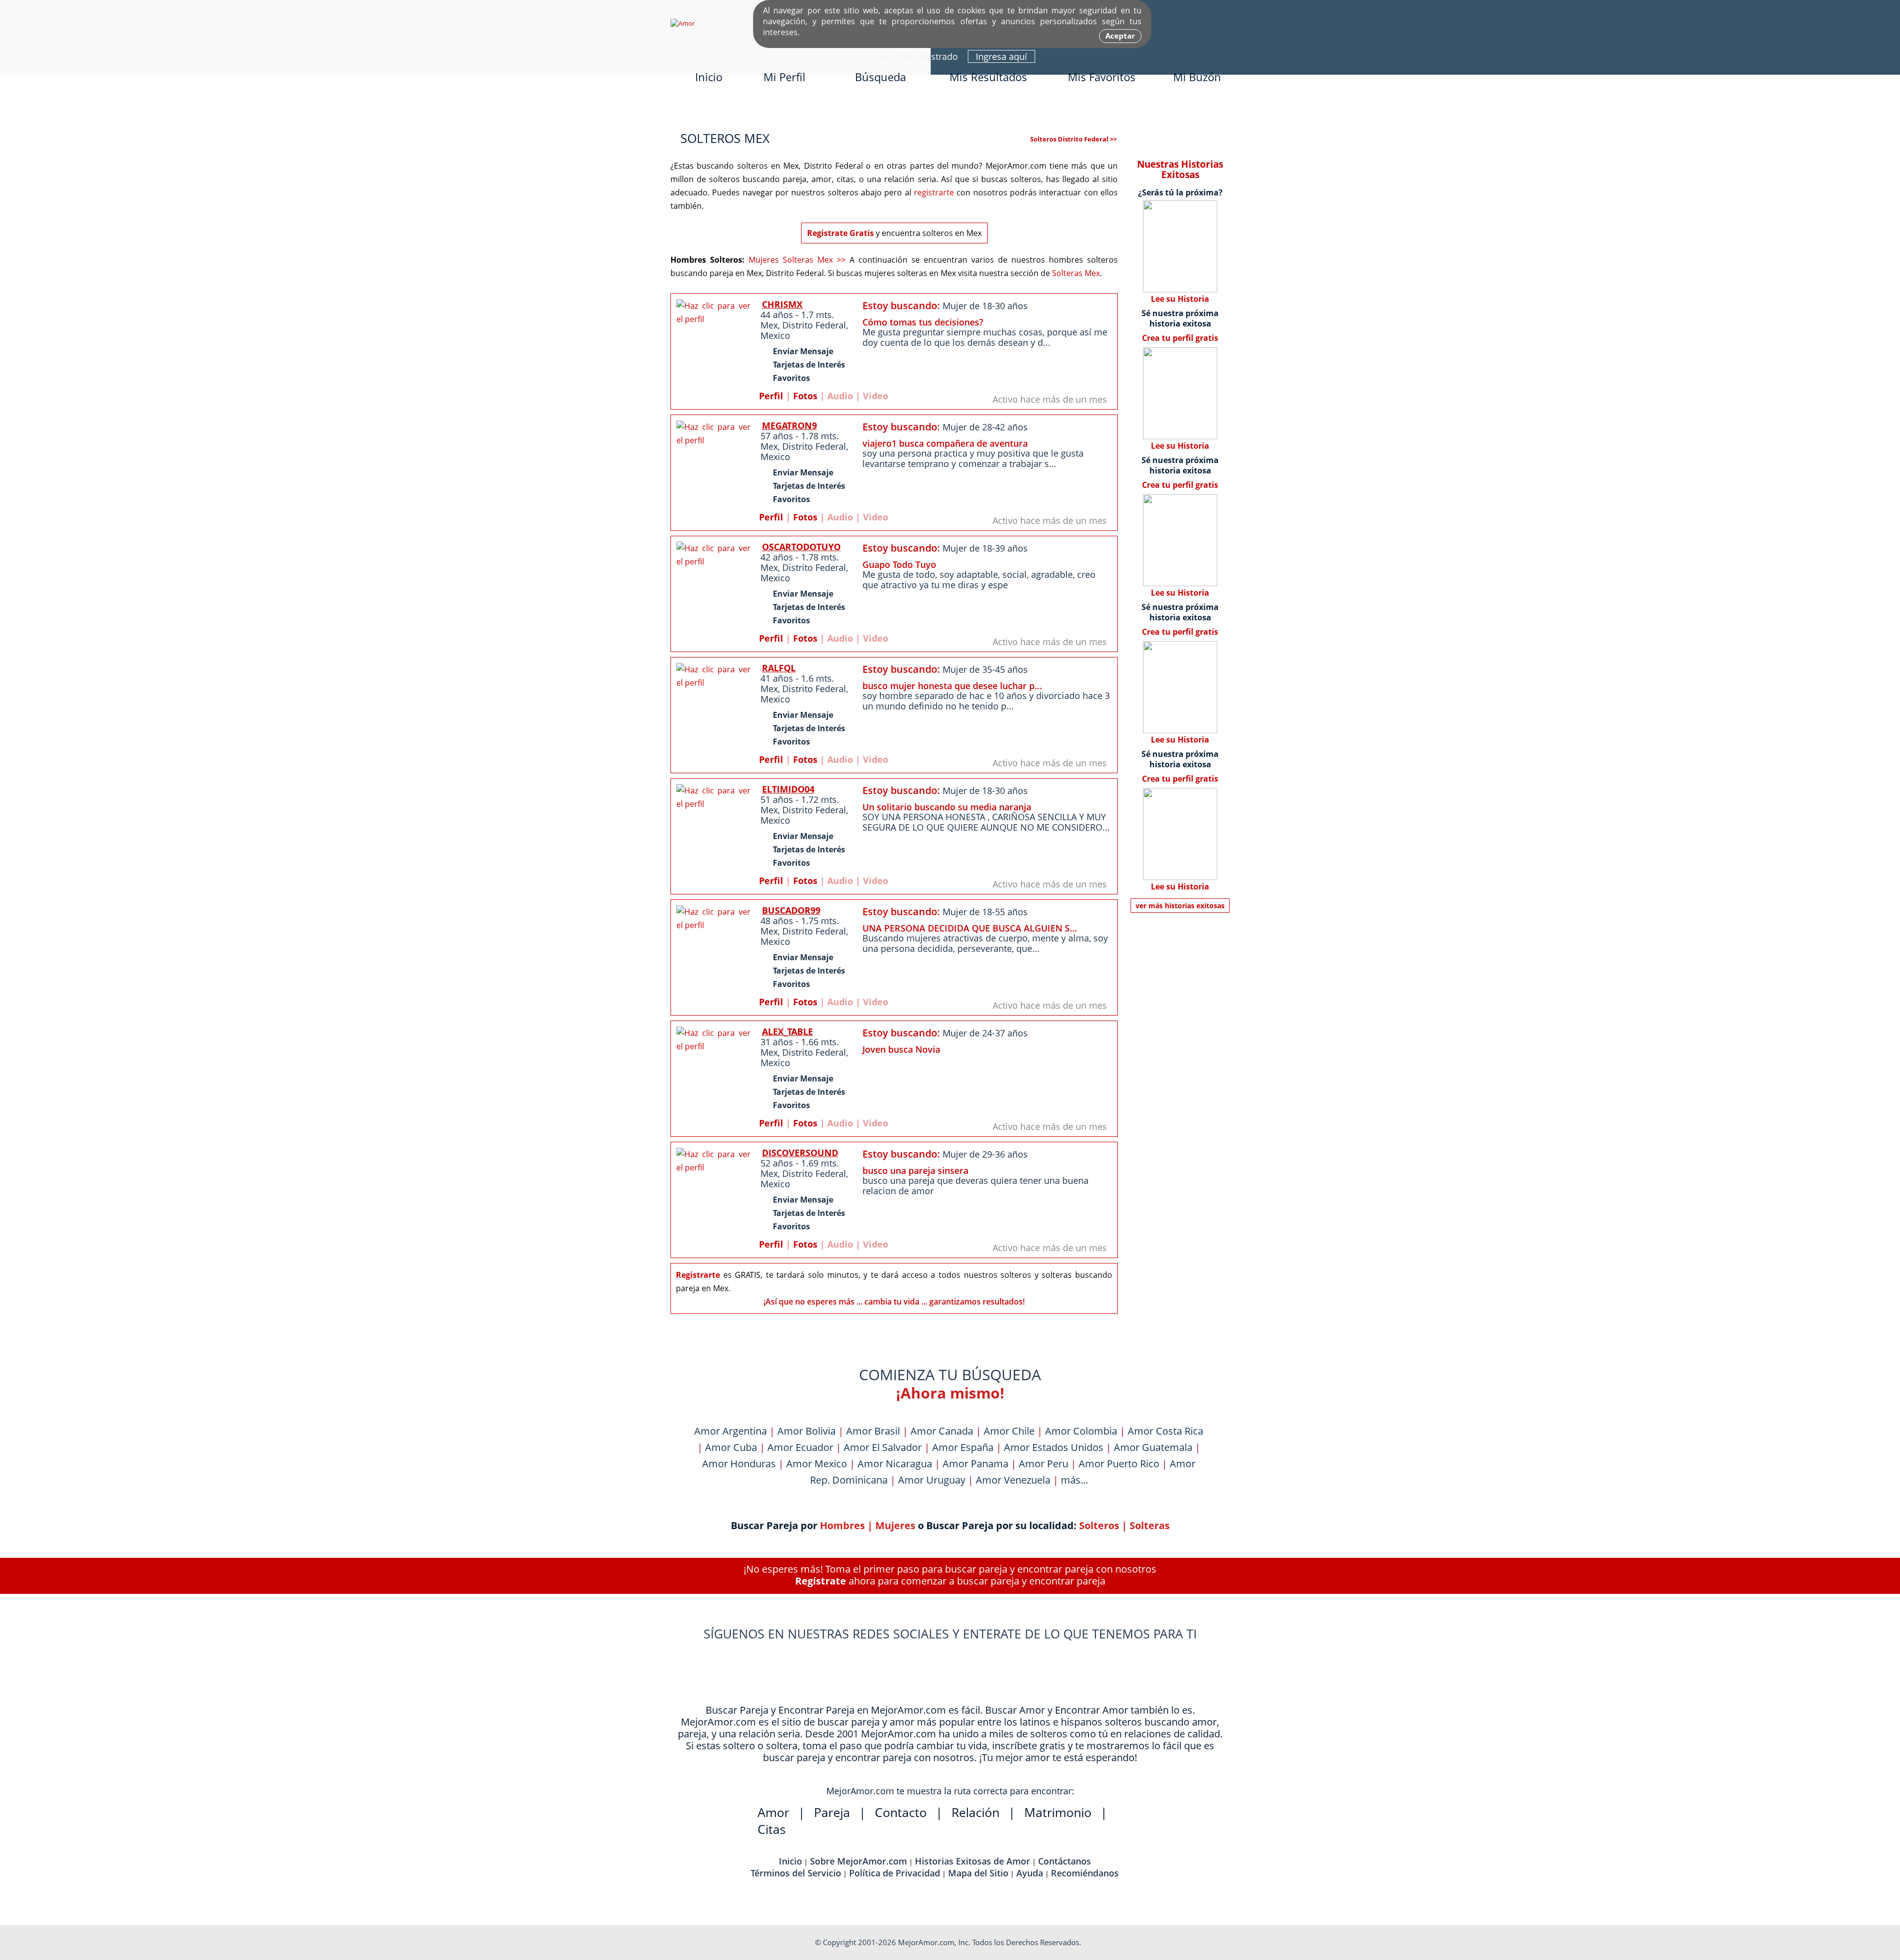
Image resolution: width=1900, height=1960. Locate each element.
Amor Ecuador (800, 1447)
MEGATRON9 (789, 425)
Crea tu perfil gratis (1180, 338)
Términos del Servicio (796, 1873)
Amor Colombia (1081, 1431)
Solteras (1150, 1525)
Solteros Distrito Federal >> (1073, 139)
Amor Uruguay (932, 1480)
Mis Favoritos (1102, 77)
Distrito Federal (814, 325)
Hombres (842, 1525)
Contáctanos (1065, 1861)
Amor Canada (942, 1431)
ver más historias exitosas (1180, 906)
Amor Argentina (731, 1431)
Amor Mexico (817, 1464)
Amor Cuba (731, 1447)
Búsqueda (880, 77)
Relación (975, 1812)
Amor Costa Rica (1165, 1431)
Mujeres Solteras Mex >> (797, 260)
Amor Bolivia (807, 1431)
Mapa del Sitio (978, 1873)
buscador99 (791, 910)
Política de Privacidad (895, 1873)
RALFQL (779, 668)
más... (1074, 1480)
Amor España (963, 1447)
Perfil (771, 396)
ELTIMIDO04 (788, 789)
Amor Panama (975, 1464)
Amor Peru (1044, 1464)
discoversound (800, 1153)
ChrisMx (782, 304)
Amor (773, 1812)
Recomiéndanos (1085, 1873)
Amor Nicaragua (895, 1464)
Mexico (775, 335)
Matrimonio (1058, 1812)
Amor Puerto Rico (1119, 1464)
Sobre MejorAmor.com (858, 1861)
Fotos (805, 396)
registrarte (934, 192)
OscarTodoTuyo (801, 547)
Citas (772, 1829)
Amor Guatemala (1153, 1447)
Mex (769, 325)
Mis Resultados (988, 77)
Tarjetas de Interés (809, 365)
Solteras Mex (1076, 273)
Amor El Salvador (883, 1447)
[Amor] (683, 23)
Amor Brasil (873, 1431)
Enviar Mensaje (803, 351)
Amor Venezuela (1013, 1480)
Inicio (709, 77)
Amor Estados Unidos (1054, 1447)
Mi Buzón (1197, 77)
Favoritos (791, 378)
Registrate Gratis (840, 233)
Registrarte (698, 1275)
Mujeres (895, 1525)
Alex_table (787, 1031)
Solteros (1099, 1525)
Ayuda (1030, 1873)
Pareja (832, 1812)
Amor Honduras (739, 1464)
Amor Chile (1009, 1431)
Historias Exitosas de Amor (973, 1861)
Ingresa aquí (1001, 56)
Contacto (901, 1812)
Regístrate (821, 1581)
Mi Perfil (784, 77)
